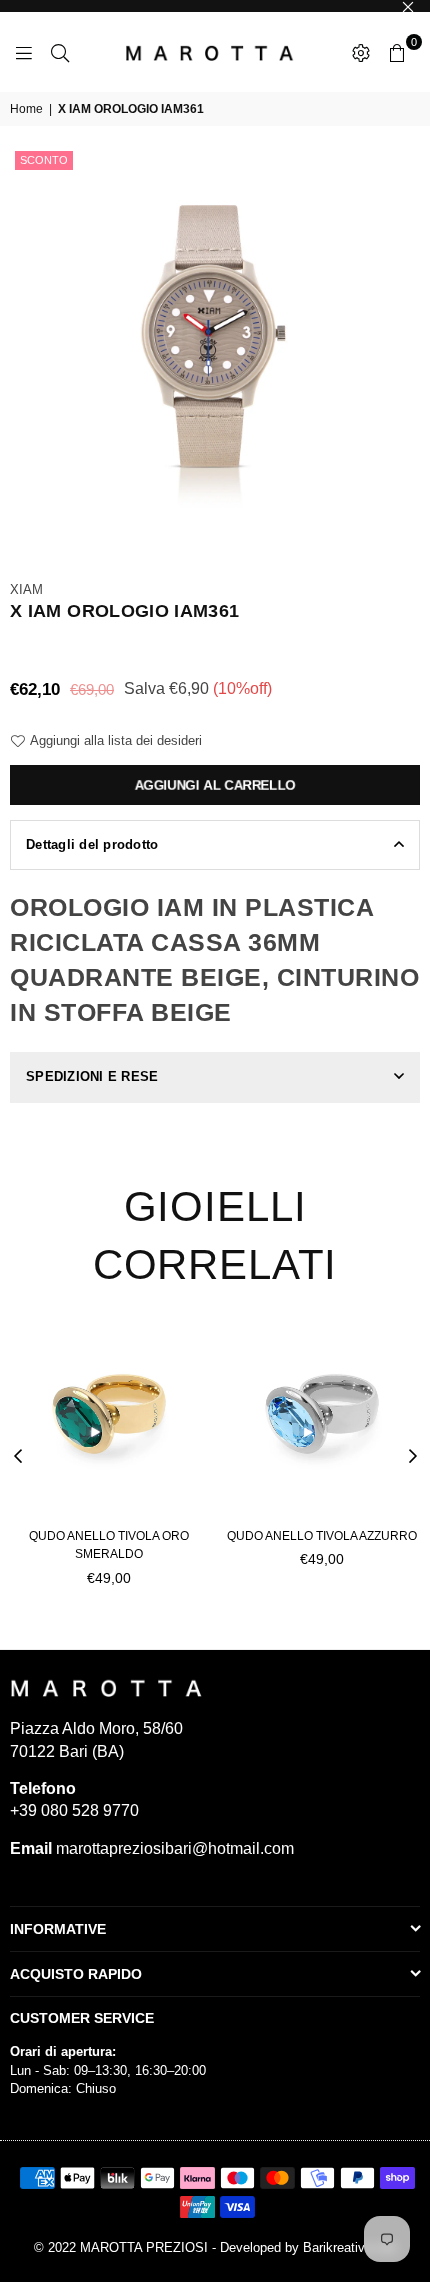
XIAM (26, 589)
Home (26, 109)
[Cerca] (60, 52)
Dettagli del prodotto (92, 844)
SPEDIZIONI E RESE (92, 1076)
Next (413, 1457)
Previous (18, 1457)
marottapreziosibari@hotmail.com (173, 1848)
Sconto (44, 160)
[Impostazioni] (361, 52)
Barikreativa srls (350, 2247)
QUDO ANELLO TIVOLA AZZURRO (322, 1536)
